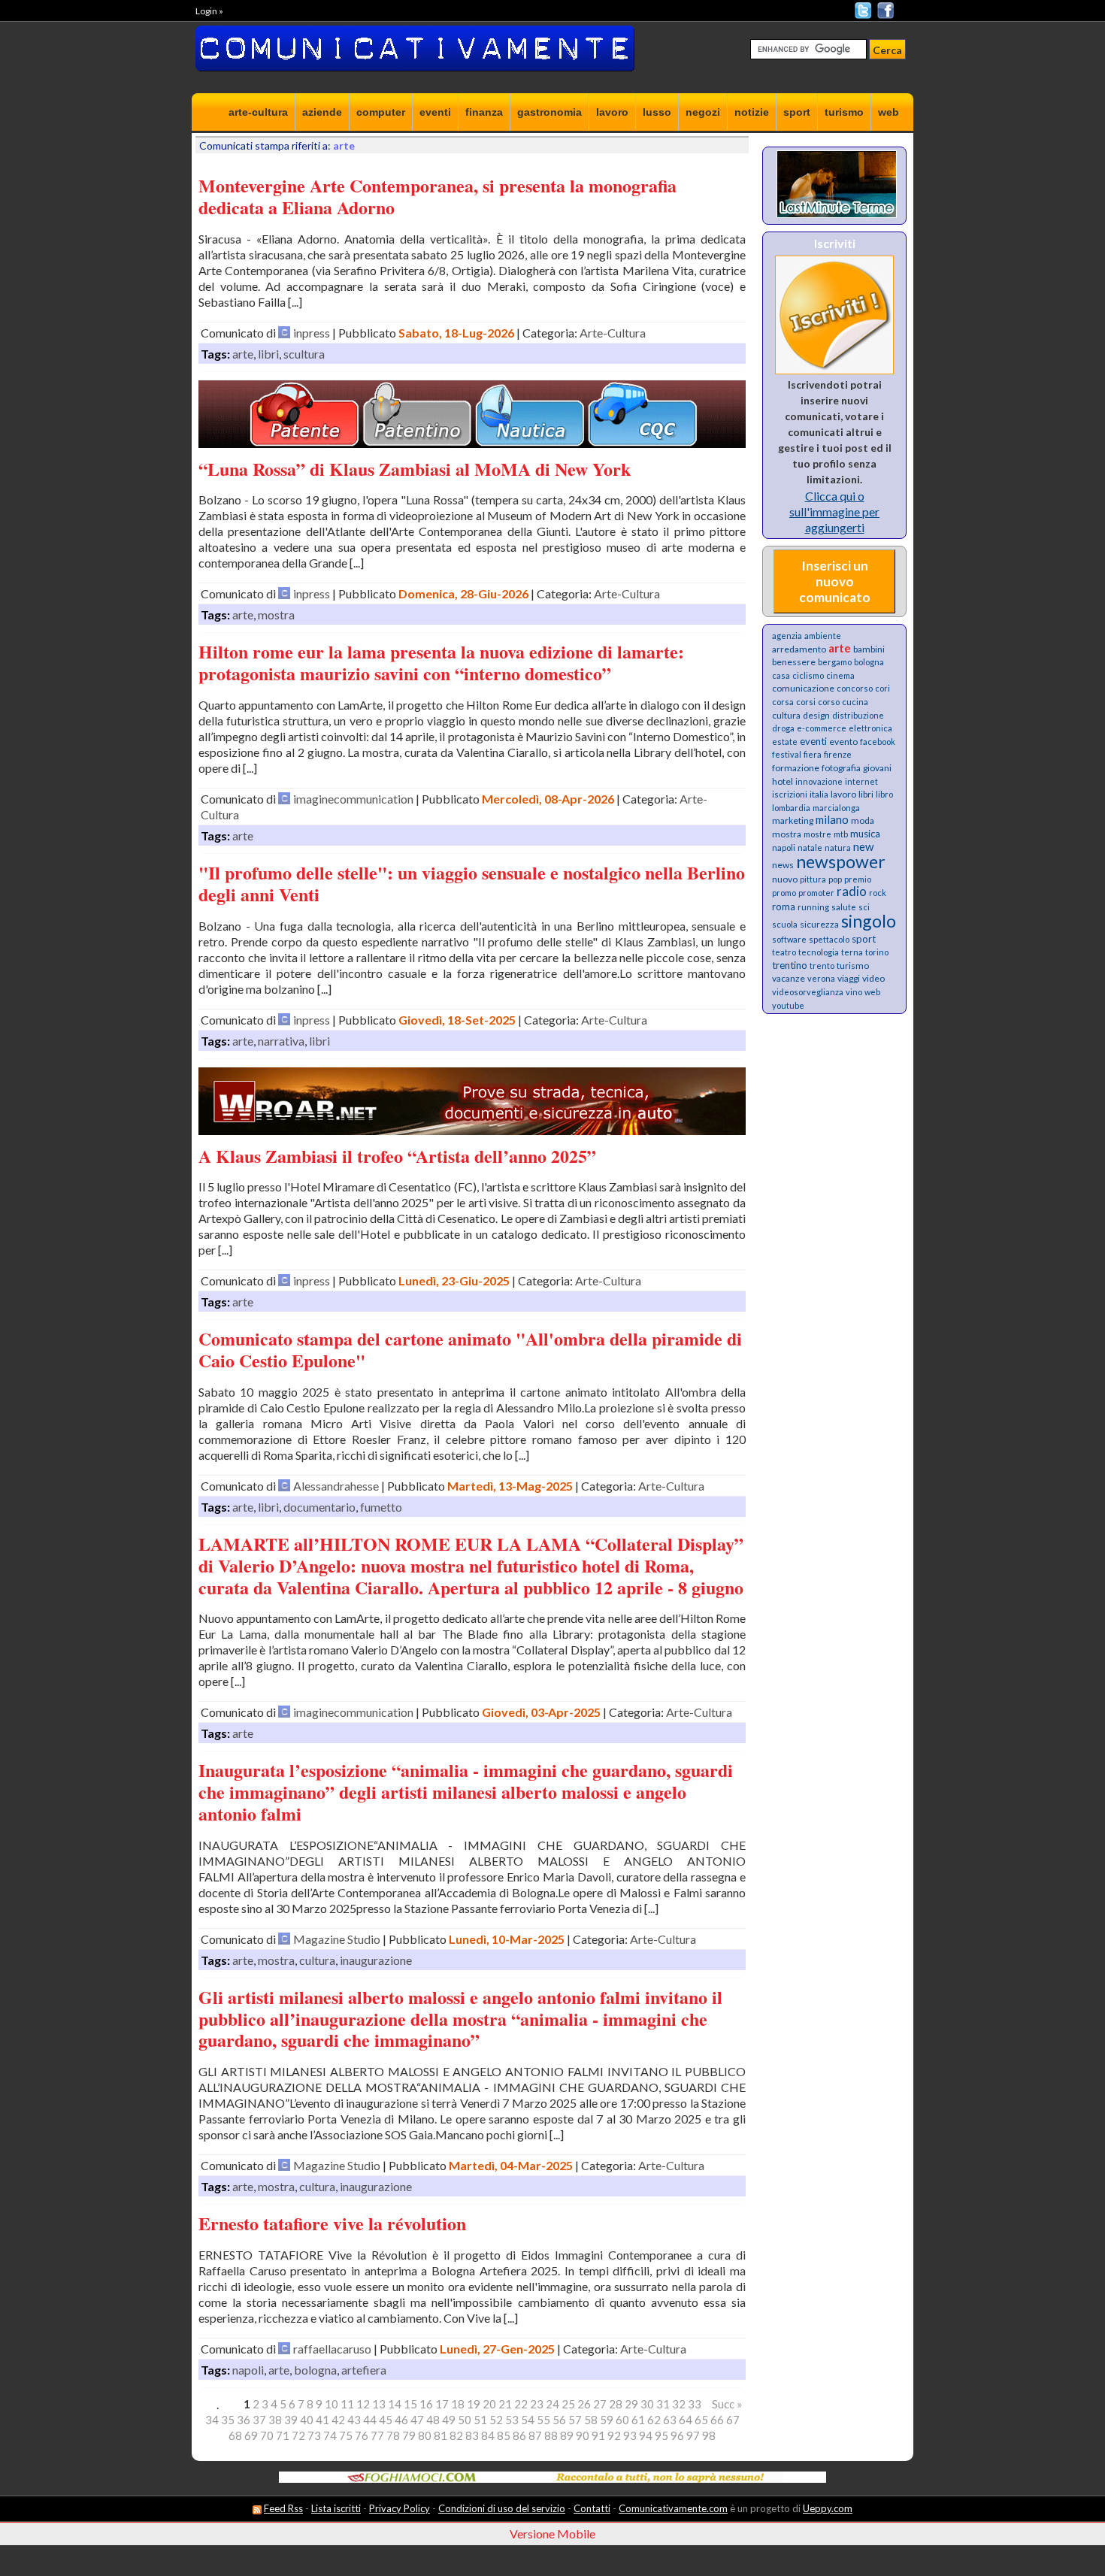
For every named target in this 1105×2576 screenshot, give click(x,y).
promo (784, 893)
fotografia (841, 768)
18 (458, 2404)
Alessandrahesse (336, 1486)
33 (695, 2404)
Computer (381, 112)
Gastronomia (549, 112)
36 (244, 2420)
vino (854, 992)
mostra (276, 614)
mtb (841, 834)
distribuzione (858, 715)
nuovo (785, 879)
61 (638, 2420)
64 (686, 2420)
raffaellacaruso (332, 2349)
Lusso (657, 112)
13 (379, 2404)
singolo (869, 921)
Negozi (703, 112)
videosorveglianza (808, 992)
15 (410, 2404)
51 (480, 2420)
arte (243, 354)
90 (583, 2435)
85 (504, 2435)
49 (449, 2420)
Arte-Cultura (258, 112)
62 (654, 2420)
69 (251, 2435)
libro (884, 794)
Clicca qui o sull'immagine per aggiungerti (834, 512)
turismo (853, 966)
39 (291, 2420)
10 (331, 2404)
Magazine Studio (337, 1939)
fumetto (381, 1507)
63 (670, 2420)
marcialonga (836, 808)
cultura (317, 1960)
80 (425, 2435)
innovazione (819, 781)
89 (567, 2435)
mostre (817, 834)
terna (852, 952)
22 (521, 2404)
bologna (315, 2370)
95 (661, 2435)
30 (647, 2404)
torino (877, 952)
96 (677, 2435)
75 (346, 2435)
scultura (304, 354)
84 (488, 2435)
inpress (312, 333)
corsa (783, 702)
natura (838, 848)
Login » (209, 11)
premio (858, 879)
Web (889, 112)
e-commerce (822, 728)
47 (417, 2420)
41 (322, 2420)
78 (393, 2435)
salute (844, 907)
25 (568, 2404)
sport (864, 939)
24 (552, 2404)
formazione (796, 768)
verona (821, 978)
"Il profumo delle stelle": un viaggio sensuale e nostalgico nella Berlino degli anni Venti (472, 883)
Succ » (727, 2404)
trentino (790, 965)
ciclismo (808, 675)
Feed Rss (283, 2508)
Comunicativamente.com (673, 2508)
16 (426, 2404)
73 (314, 2435)
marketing (793, 820)
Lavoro (612, 112)
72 (298, 2435)
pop (835, 879)
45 (386, 2420)
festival (787, 754)
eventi (813, 741)
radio (852, 891)
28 (616, 2404)
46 (401, 2420)
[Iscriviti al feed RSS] (257, 2508)
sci (864, 907)
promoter (816, 893)
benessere (794, 662)
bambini (869, 649)
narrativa (281, 1041)
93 (630, 2435)
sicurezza (819, 924)
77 (377, 2435)
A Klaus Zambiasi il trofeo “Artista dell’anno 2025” (397, 1156)
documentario (319, 1507)
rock (878, 893)
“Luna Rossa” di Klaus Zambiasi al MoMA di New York (415, 469)
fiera (813, 754)
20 (489, 2404)
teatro (784, 952)
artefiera (364, 2370)
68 (235, 2435)
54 (528, 2420)
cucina (855, 702)
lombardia (791, 808)
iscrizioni (790, 794)
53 (512, 2420)
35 (228, 2420)
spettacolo (829, 939)
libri (268, 354)
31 (663, 2404)
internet (861, 781)
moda (863, 820)
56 (559, 2420)
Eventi (435, 112)
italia (819, 794)
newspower (841, 861)
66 (717, 2420)
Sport (797, 112)
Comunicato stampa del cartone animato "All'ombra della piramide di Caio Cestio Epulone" (470, 1349)
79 (409, 2435)
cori (882, 688)
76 (362, 2435)
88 (551, 2435)
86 (519, 2435)
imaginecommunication (353, 799)
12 (363, 2404)
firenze (838, 754)
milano (832, 819)
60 (622, 2420)
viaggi (849, 978)
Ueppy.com (828, 2508)
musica (865, 834)
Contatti (592, 2508)
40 (307, 2420)
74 (330, 2435)
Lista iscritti (336, 2508)
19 (474, 2404)
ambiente (823, 636)
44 (370, 2420)
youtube (788, 1005)
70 (267, 2435)
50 (465, 2420)
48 (433, 2420)
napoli (248, 2370)
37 (259, 2420)
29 (631, 2404)
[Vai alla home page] (415, 67)
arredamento (799, 649)
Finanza (484, 112)
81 (440, 2435)
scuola (785, 924)
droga (783, 728)
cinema (840, 675)
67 (733, 2420)
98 (709, 2435)
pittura (813, 879)
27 (600, 2404)
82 (456, 2435)
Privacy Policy (400, 2508)
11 (347, 2404)
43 (354, 2420)
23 (537, 2404)
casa (781, 675)
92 (614, 2435)
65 (701, 2420)
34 (212, 2420)
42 (338, 2420)
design (816, 715)
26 (584, 2404)
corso (829, 702)
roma (784, 907)
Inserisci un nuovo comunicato (835, 581)
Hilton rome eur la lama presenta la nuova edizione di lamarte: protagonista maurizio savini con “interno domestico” (441, 662)
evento (843, 742)
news (783, 865)
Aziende (322, 112)
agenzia (787, 636)
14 (395, 2404)
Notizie (752, 112)
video (873, 978)
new (863, 846)
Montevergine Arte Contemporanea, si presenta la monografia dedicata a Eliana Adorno (437, 196)
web (872, 992)
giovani (877, 768)
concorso (855, 688)
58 (591, 2420)
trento (822, 966)
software (789, 939)
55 (543, 2420)
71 (283, 2435)
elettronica (870, 728)
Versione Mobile (552, 2534)
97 (693, 2435)
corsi (806, 702)
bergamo (835, 662)
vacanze (789, 978)
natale (810, 848)
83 (472, 2435)
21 (505, 2404)
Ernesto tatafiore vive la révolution (332, 2223)
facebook (878, 742)
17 (442, 2404)
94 (646, 2435)
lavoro (843, 794)
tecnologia (819, 952)
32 (679, 2404)
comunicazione (803, 688)
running (813, 907)
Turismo (844, 112)
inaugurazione (376, 1960)
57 (575, 2420)
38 (275, 2420)
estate (785, 742)
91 (598, 2435)
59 (607, 2420)
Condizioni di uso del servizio (502, 2508)
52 (496, 2420)
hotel (783, 781)
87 (535, 2435)
